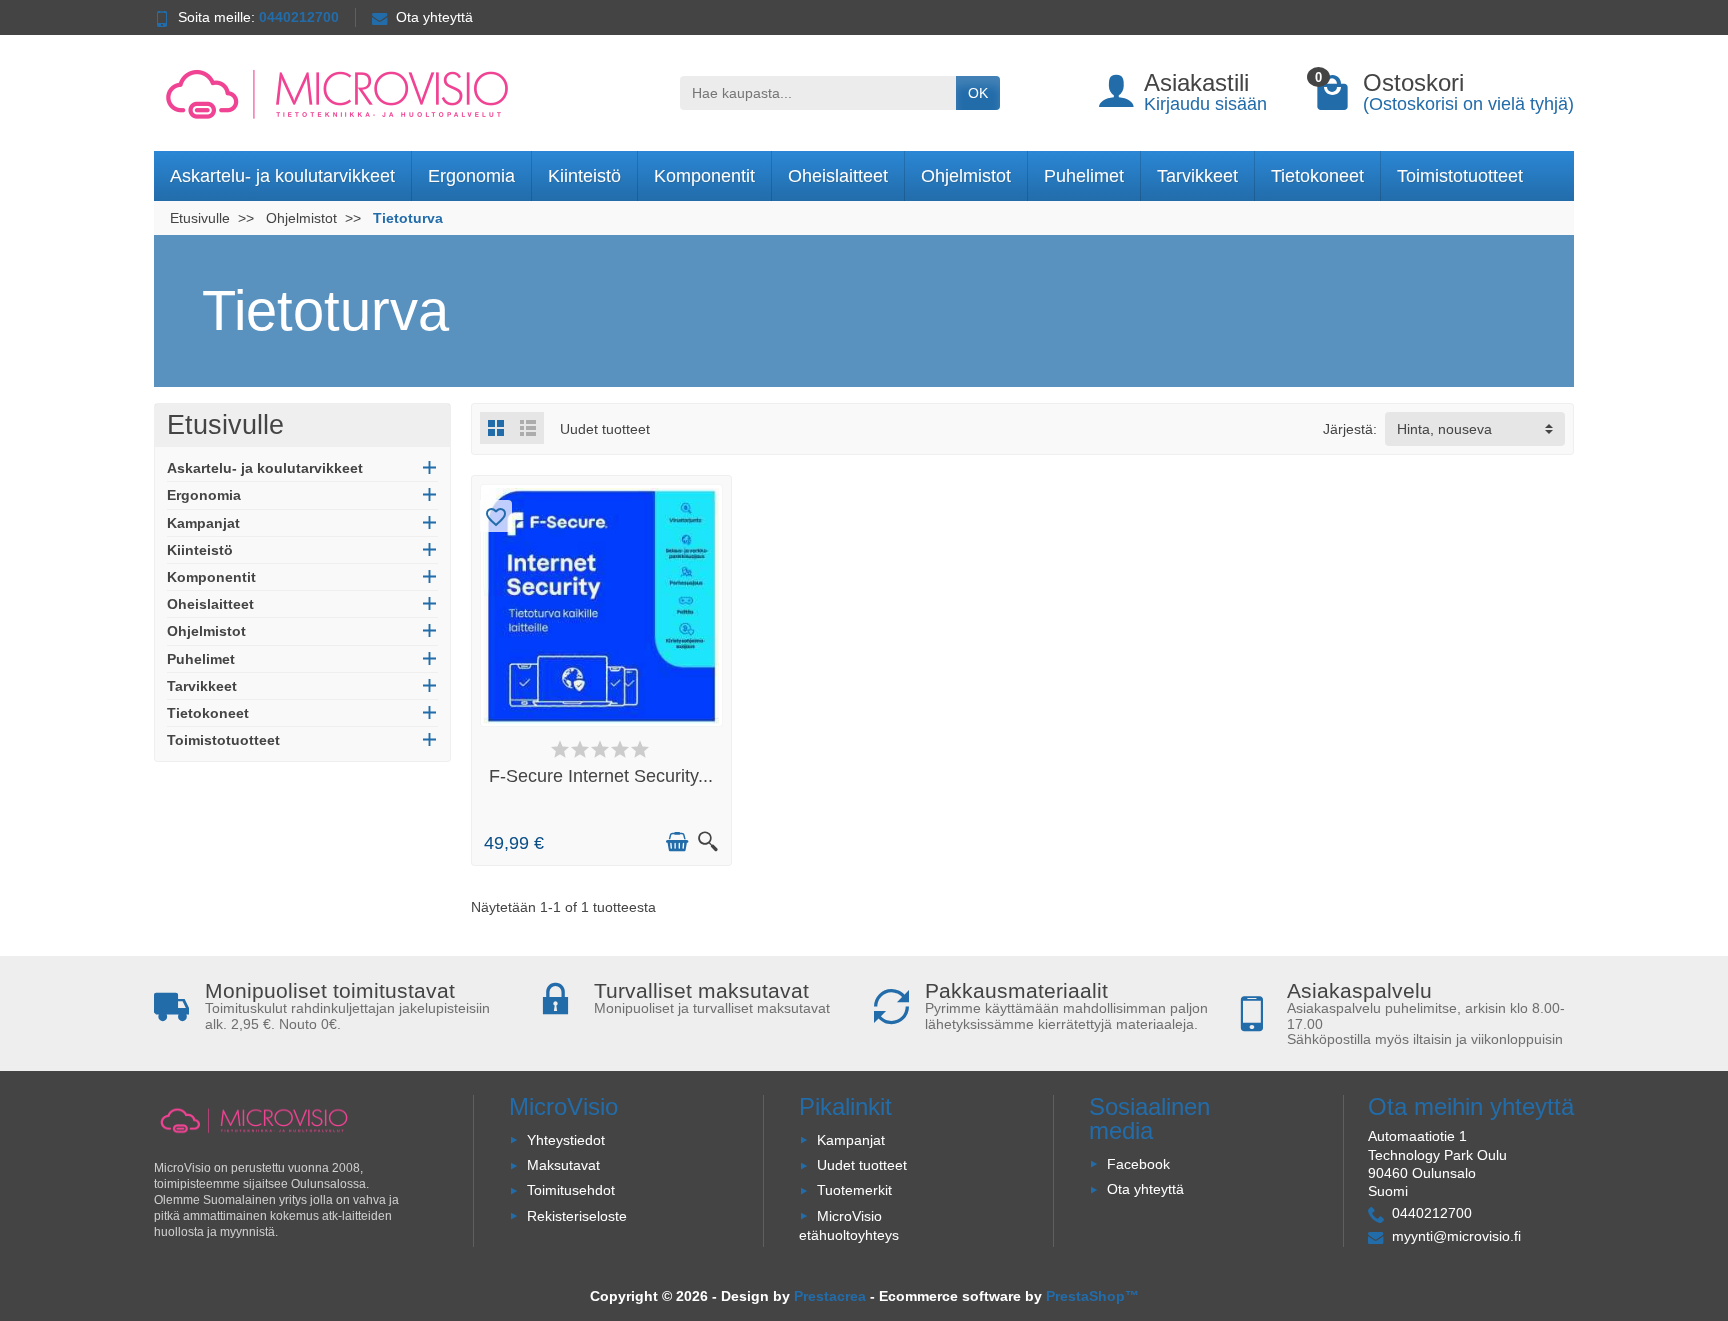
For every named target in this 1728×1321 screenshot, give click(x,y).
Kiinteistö (584, 176)
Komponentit (704, 176)
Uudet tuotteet (862, 1165)
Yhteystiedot (566, 1140)
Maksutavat (563, 1165)
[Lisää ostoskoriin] (677, 842)
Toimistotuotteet (1460, 176)
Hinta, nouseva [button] (1444, 429)
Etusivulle (225, 425)
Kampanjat (203, 523)
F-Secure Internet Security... (601, 776)
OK (978, 93)
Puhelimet (1084, 176)
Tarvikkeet (1197, 176)
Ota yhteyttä (434, 17)
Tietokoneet (1317, 176)
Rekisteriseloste (577, 1216)
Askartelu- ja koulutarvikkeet (282, 176)
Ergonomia (471, 176)
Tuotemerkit (854, 1190)
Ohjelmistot (966, 176)
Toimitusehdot (571, 1190)
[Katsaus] (708, 842)
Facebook (1138, 1164)
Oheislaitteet (838, 176)
